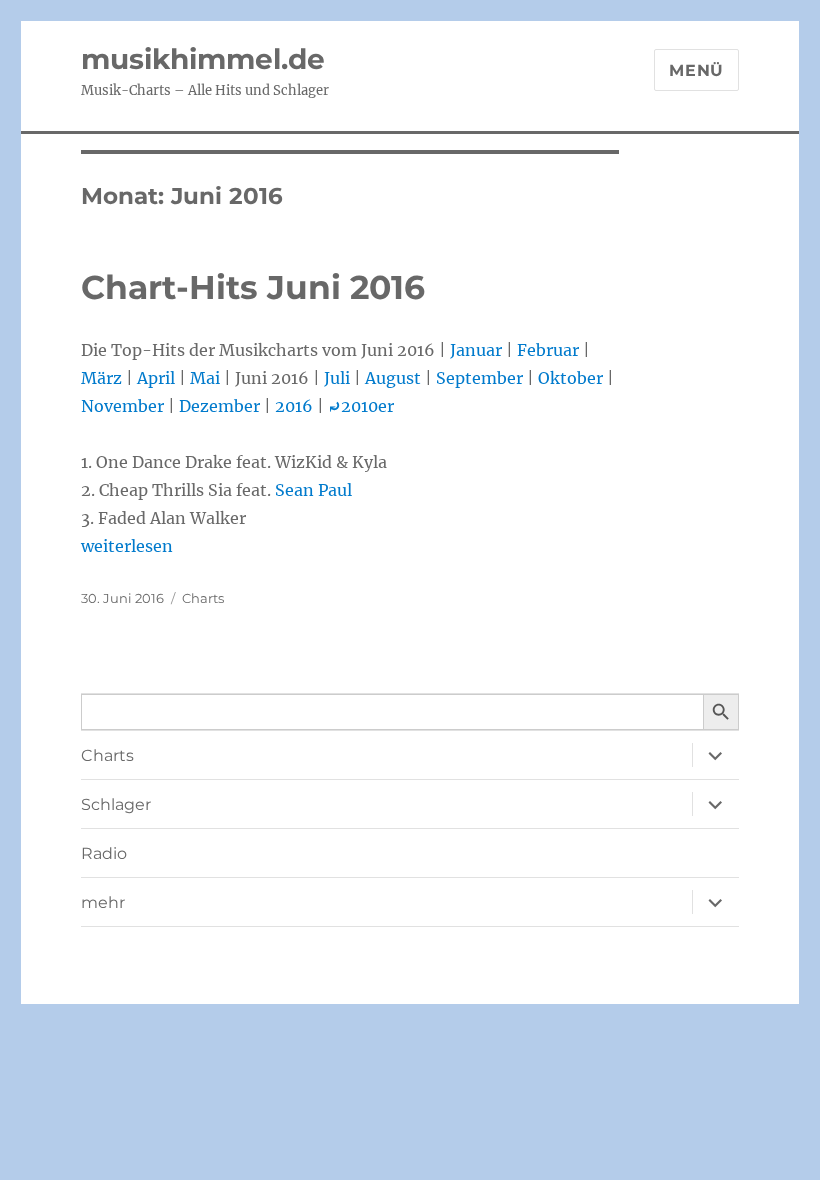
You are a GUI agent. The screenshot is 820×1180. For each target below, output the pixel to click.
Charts (203, 598)
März (101, 378)
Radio (104, 853)
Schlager (116, 804)
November (122, 406)
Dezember (219, 406)
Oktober (570, 378)
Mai (205, 378)
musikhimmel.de (203, 59)
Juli (337, 378)
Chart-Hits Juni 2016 (253, 287)
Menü (696, 70)
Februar (548, 350)
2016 (294, 406)
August (393, 378)
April (156, 378)
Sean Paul (313, 490)
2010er (361, 406)
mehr (103, 902)
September (479, 378)
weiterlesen (127, 546)
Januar (476, 350)
